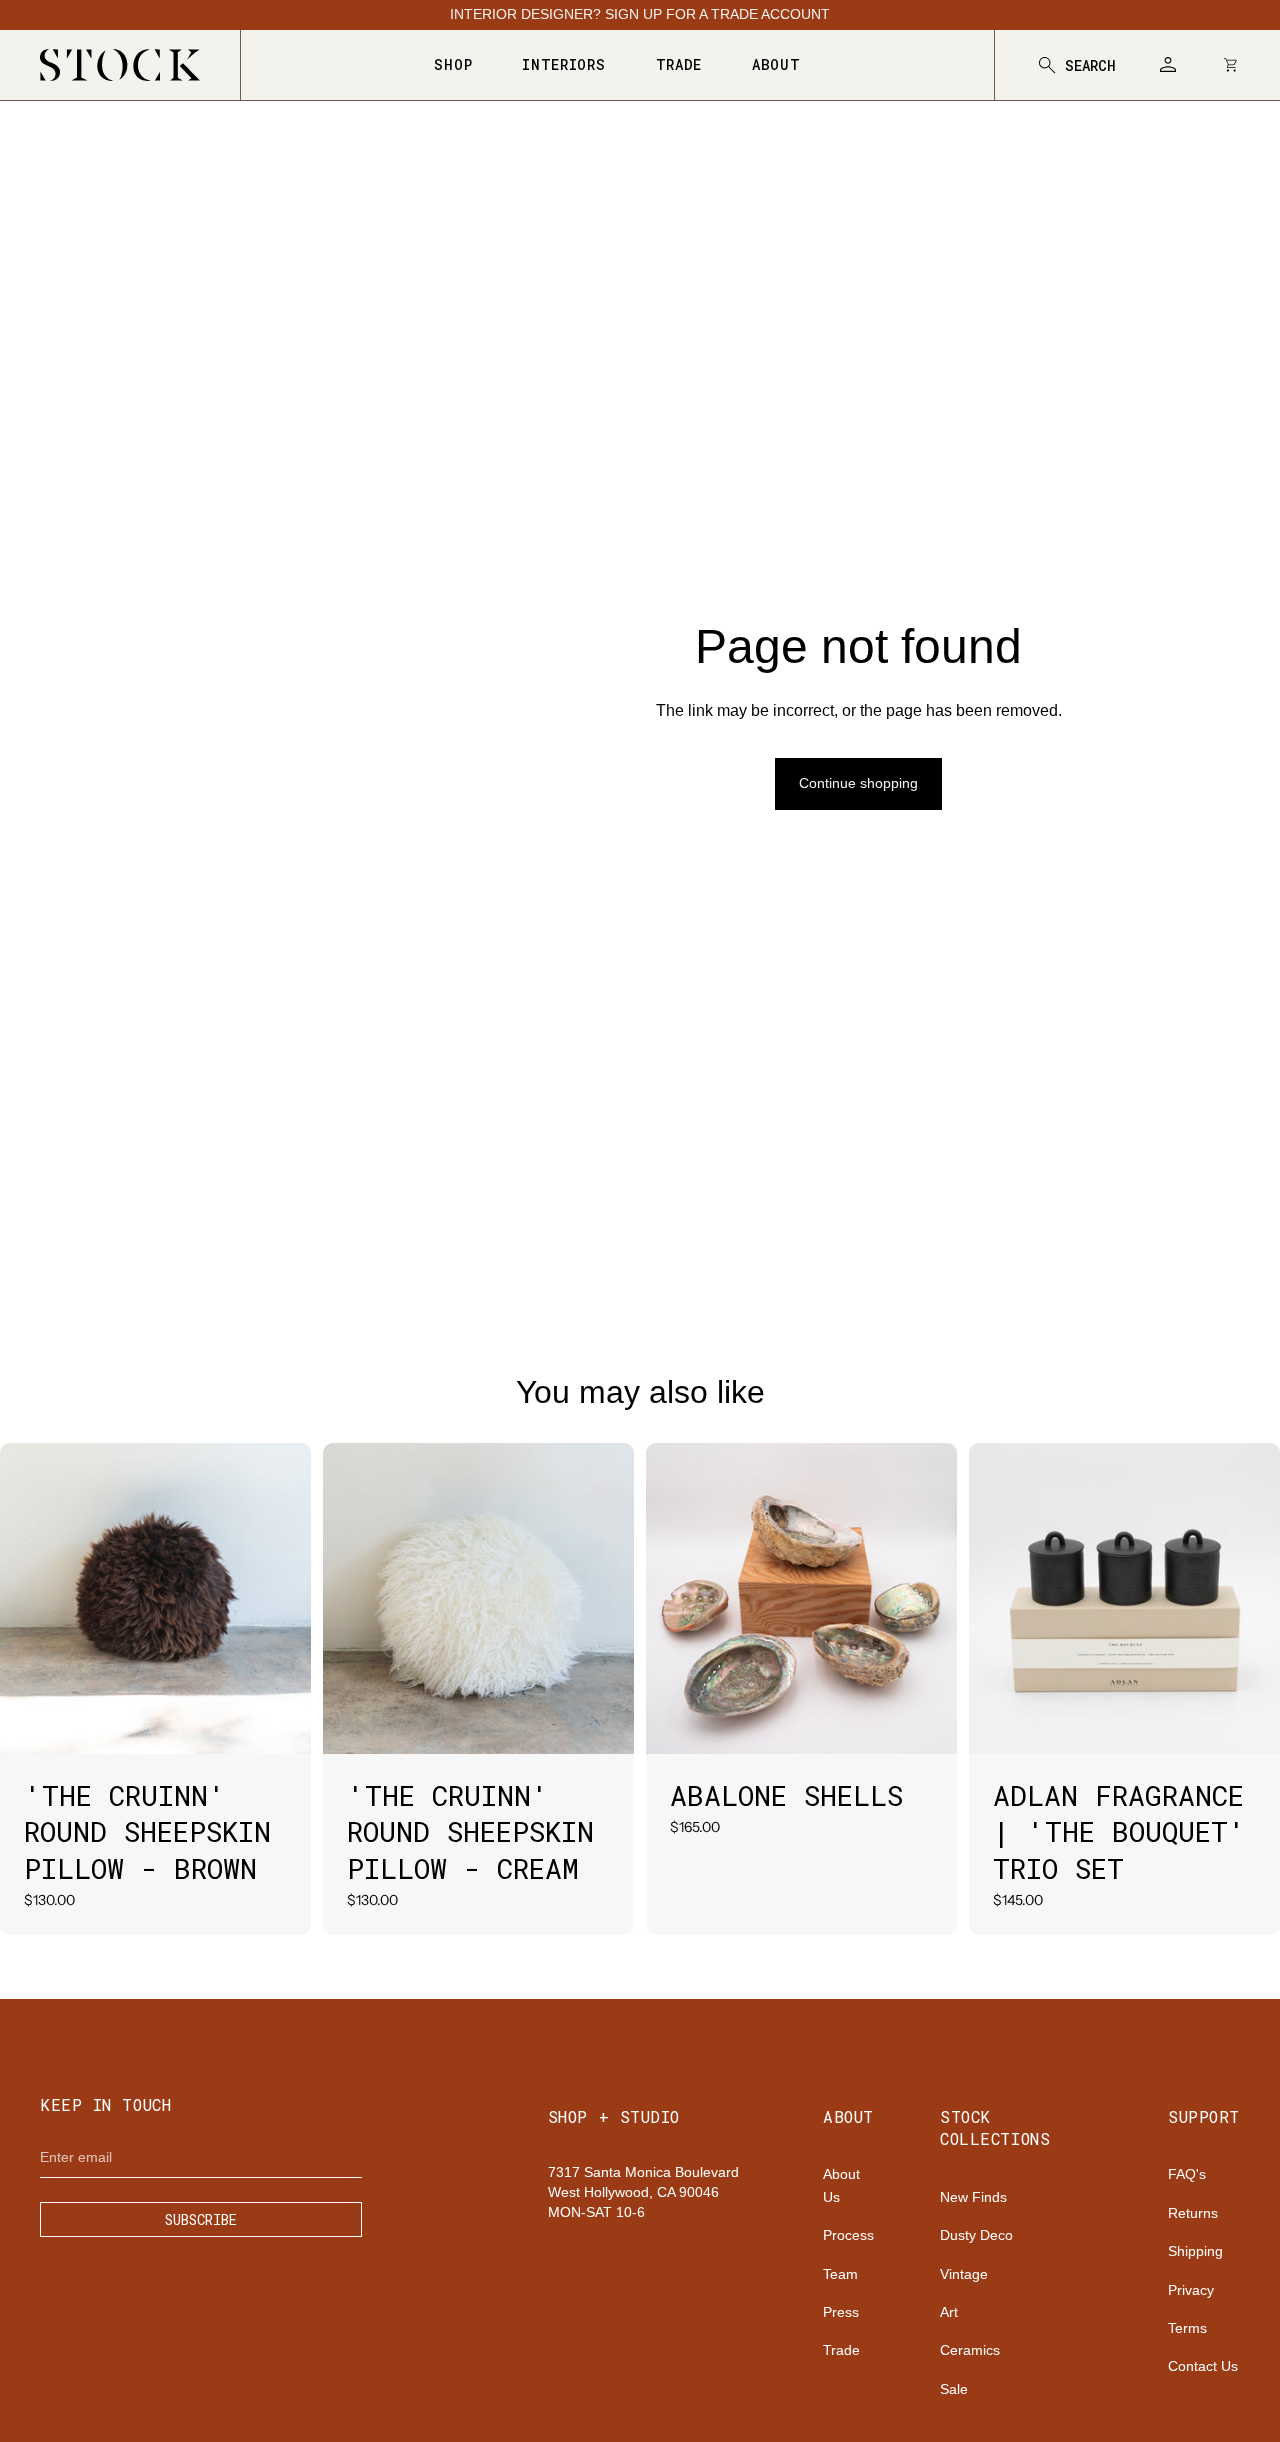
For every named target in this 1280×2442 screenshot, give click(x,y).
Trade (841, 2350)
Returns (1193, 2213)
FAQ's (1187, 2174)
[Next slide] (281, 1598)
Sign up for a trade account (717, 14)
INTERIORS (563, 64)
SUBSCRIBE (201, 2219)
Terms (1187, 2328)
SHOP (453, 64)
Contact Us (1203, 2366)
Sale (954, 2389)
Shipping (1195, 2251)
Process (848, 2235)
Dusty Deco (976, 2235)
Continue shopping (858, 783)
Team (840, 2274)
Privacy (1191, 2290)
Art (949, 2312)
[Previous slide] (30, 1598)
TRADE (679, 64)
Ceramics (970, 2350)
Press (841, 2312)
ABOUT (776, 64)
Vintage (964, 2274)
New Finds (973, 2197)
